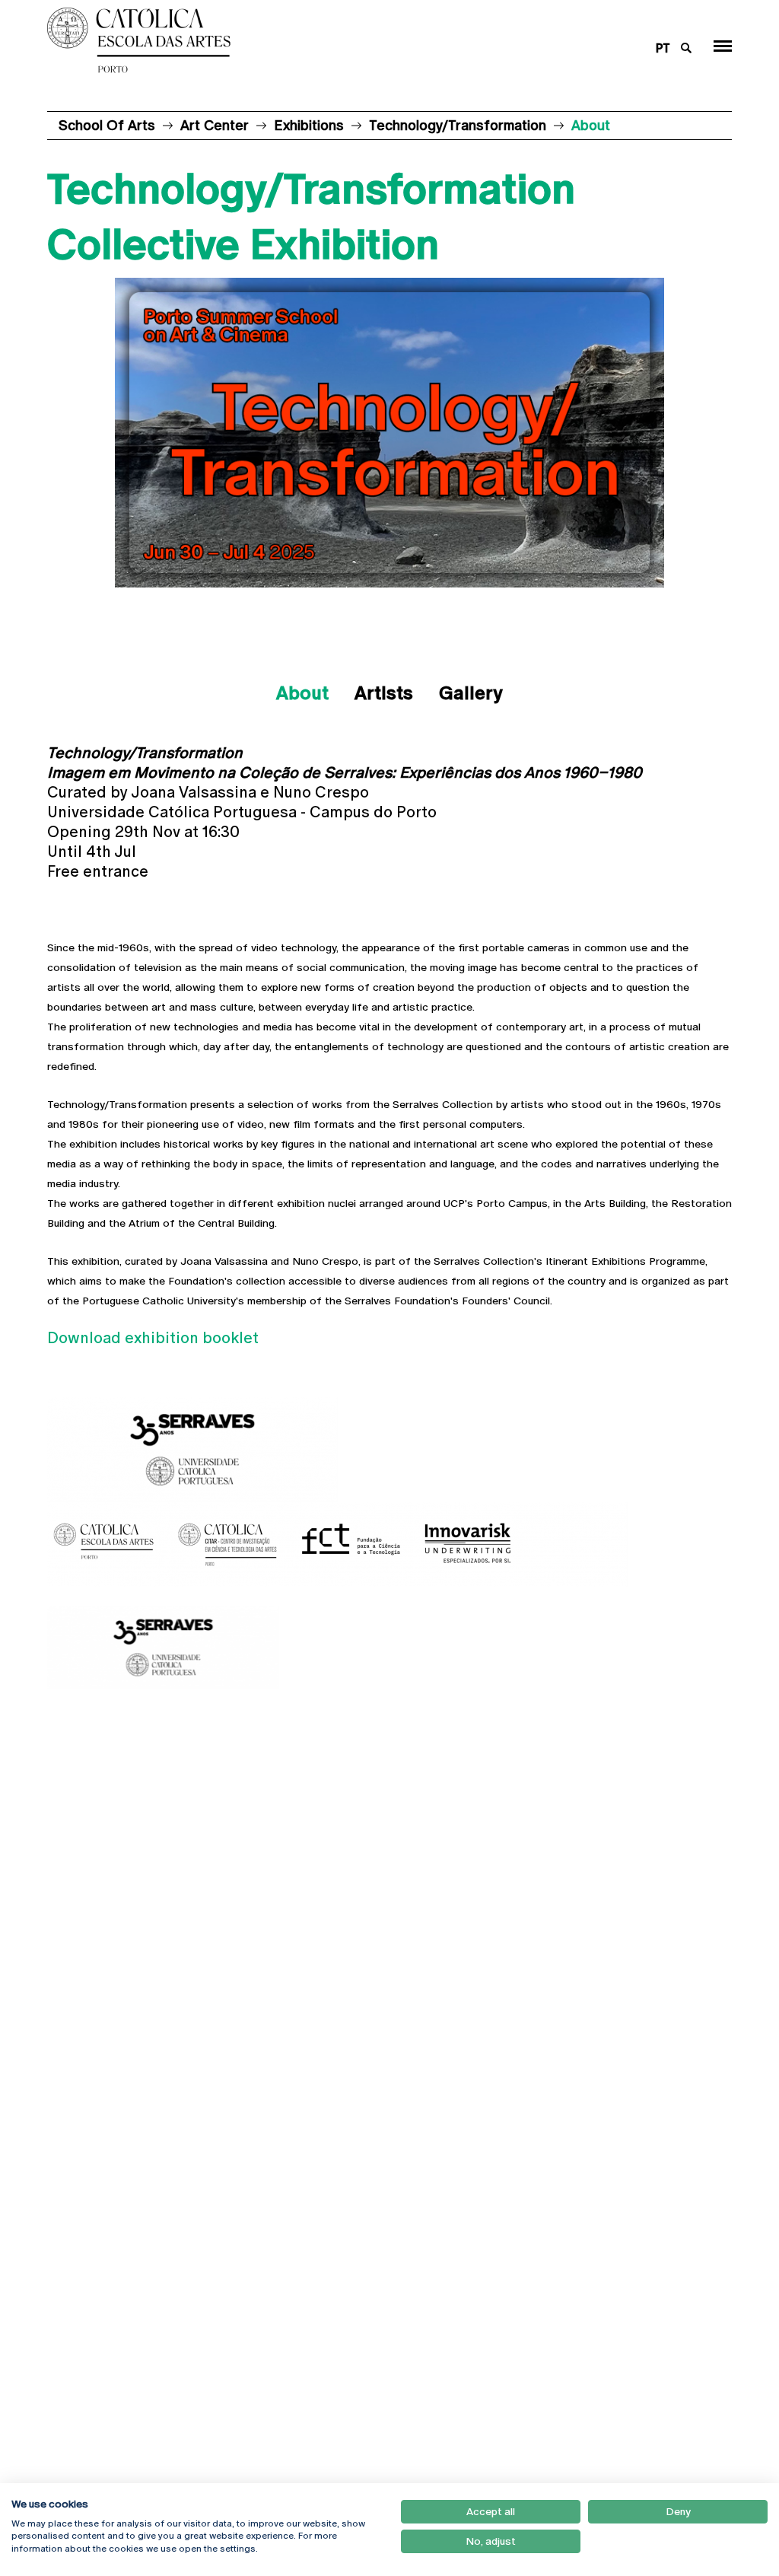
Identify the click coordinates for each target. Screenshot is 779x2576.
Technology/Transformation (458, 125)
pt (663, 48)
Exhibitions (309, 125)
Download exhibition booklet (153, 1338)
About (302, 693)
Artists (384, 693)
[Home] (329, 40)
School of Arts (107, 125)
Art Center (215, 125)
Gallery (471, 693)
